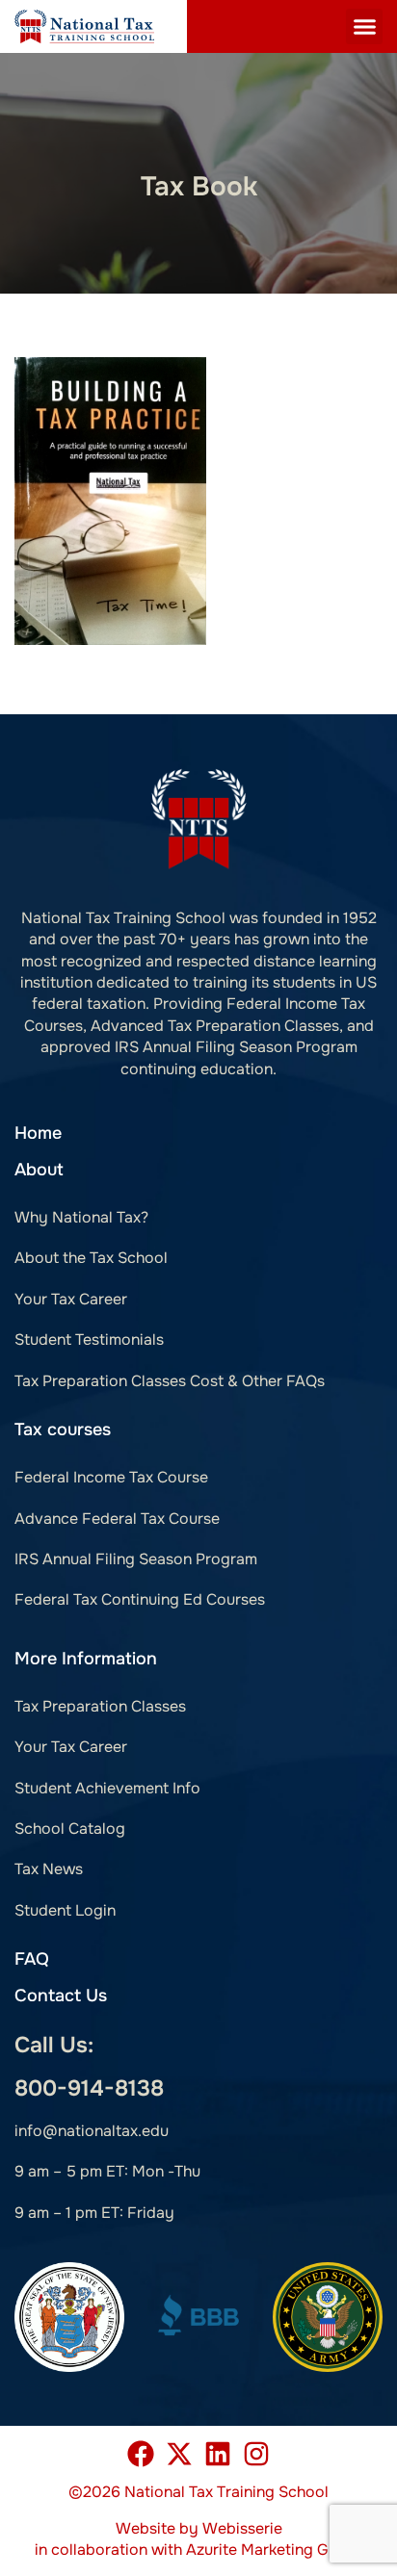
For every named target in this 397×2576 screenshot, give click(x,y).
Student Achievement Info (107, 1788)
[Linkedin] (218, 2454)
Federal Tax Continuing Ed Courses (140, 1599)
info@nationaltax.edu (92, 2131)
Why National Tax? (81, 1217)
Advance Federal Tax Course (117, 1519)
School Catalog (70, 1829)
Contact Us (61, 1996)
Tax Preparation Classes (100, 1706)
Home (38, 1133)
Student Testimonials (89, 1340)
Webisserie (242, 2528)
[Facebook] (141, 2454)
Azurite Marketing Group (274, 2550)
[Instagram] (256, 2454)
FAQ (32, 1959)
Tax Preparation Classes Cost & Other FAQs (170, 1381)
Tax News (49, 1869)
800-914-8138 (89, 2088)
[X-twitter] (179, 2454)
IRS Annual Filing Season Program (136, 1559)
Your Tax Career (71, 1299)
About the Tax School (91, 1258)
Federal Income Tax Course (111, 1477)
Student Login (65, 1910)
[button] (364, 27)
